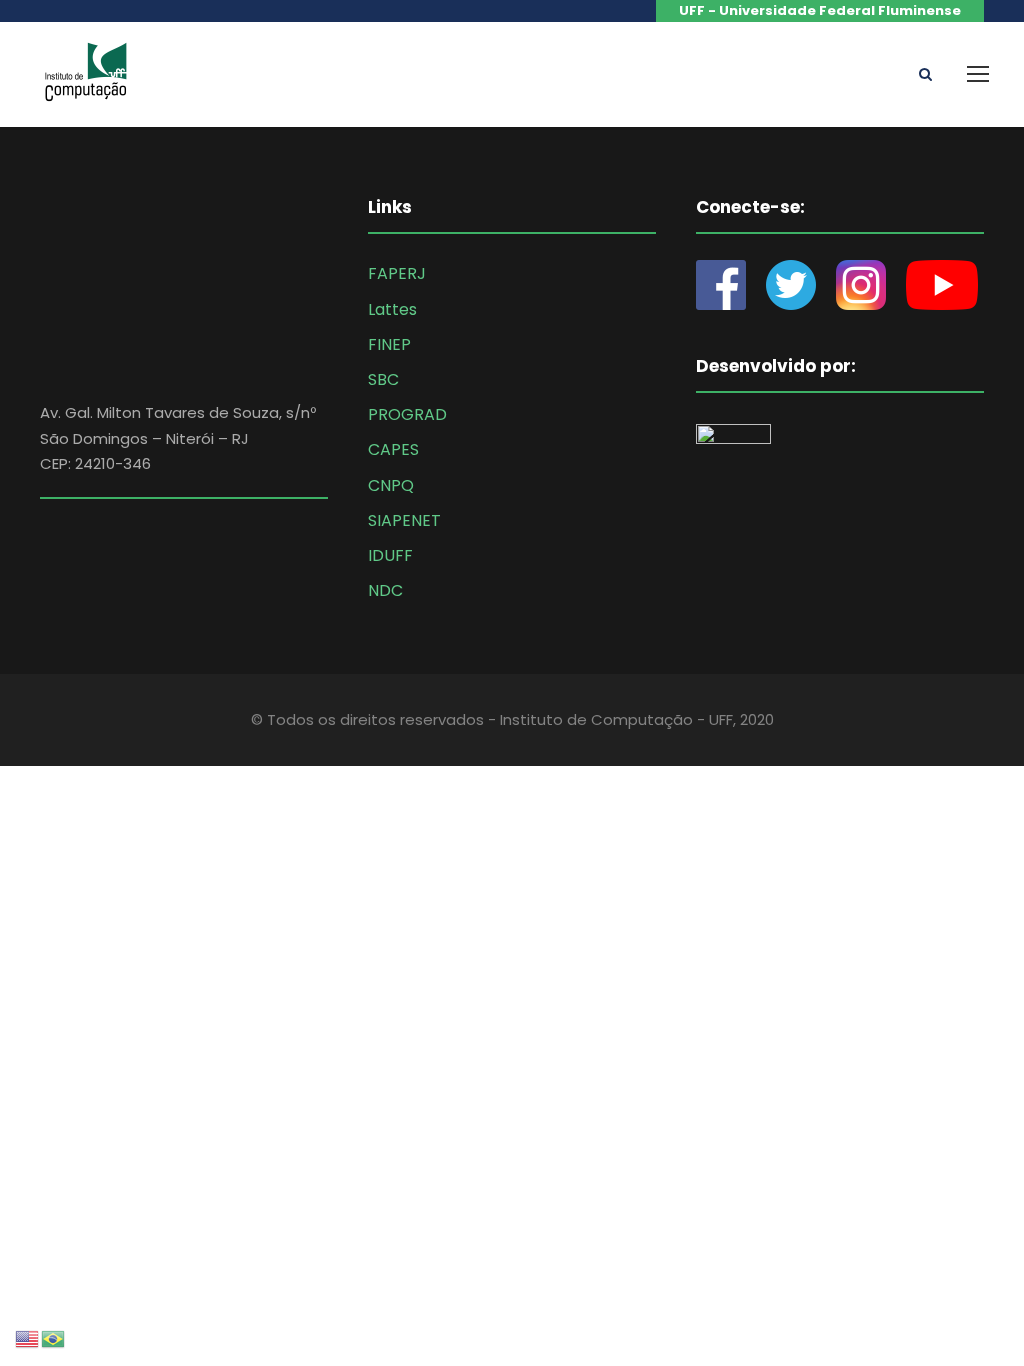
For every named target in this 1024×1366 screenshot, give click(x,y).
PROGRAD (407, 414)
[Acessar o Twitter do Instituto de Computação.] (791, 284)
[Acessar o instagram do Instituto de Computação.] (861, 284)
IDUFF (390, 555)
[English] (28, 1337)
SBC (383, 379)
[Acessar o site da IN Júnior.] (743, 467)
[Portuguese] (54, 1337)
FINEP (389, 344)
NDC (385, 590)
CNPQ (391, 485)
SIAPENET (404, 520)
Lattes (392, 309)
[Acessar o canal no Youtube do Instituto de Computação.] (942, 284)
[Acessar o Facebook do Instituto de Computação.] (731, 284)
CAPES (393, 449)
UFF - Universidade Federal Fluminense (820, 10)
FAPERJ (397, 273)
